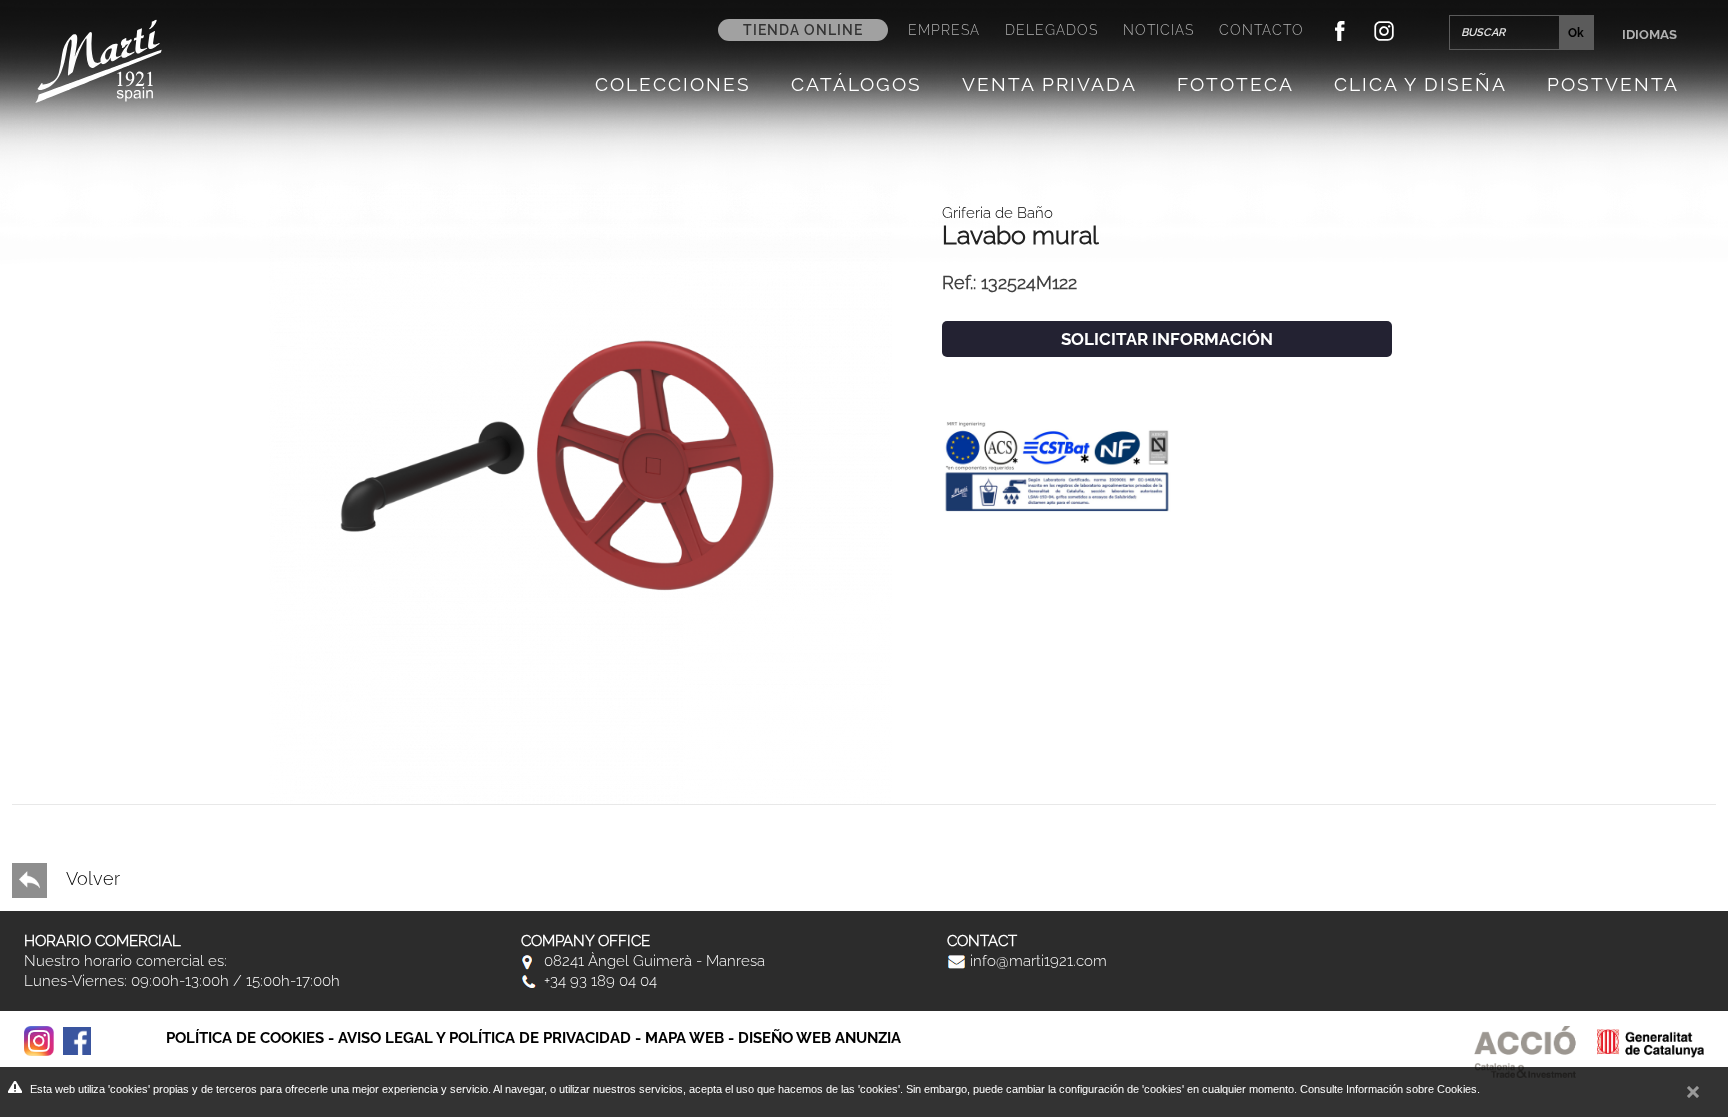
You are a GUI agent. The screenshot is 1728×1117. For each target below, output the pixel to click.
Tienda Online (803, 30)
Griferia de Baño (997, 213)
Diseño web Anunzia (819, 1038)
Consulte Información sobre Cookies (1388, 1089)
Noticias (1158, 30)
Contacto (1261, 30)
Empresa (944, 30)
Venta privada (1049, 84)
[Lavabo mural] (580, 490)
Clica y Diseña (1420, 84)
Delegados (1051, 30)
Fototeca (1235, 84)
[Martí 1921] (98, 59)
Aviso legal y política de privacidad (484, 1038)
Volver (91, 878)
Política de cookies (245, 1038)
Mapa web (684, 1038)
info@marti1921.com (1036, 961)
